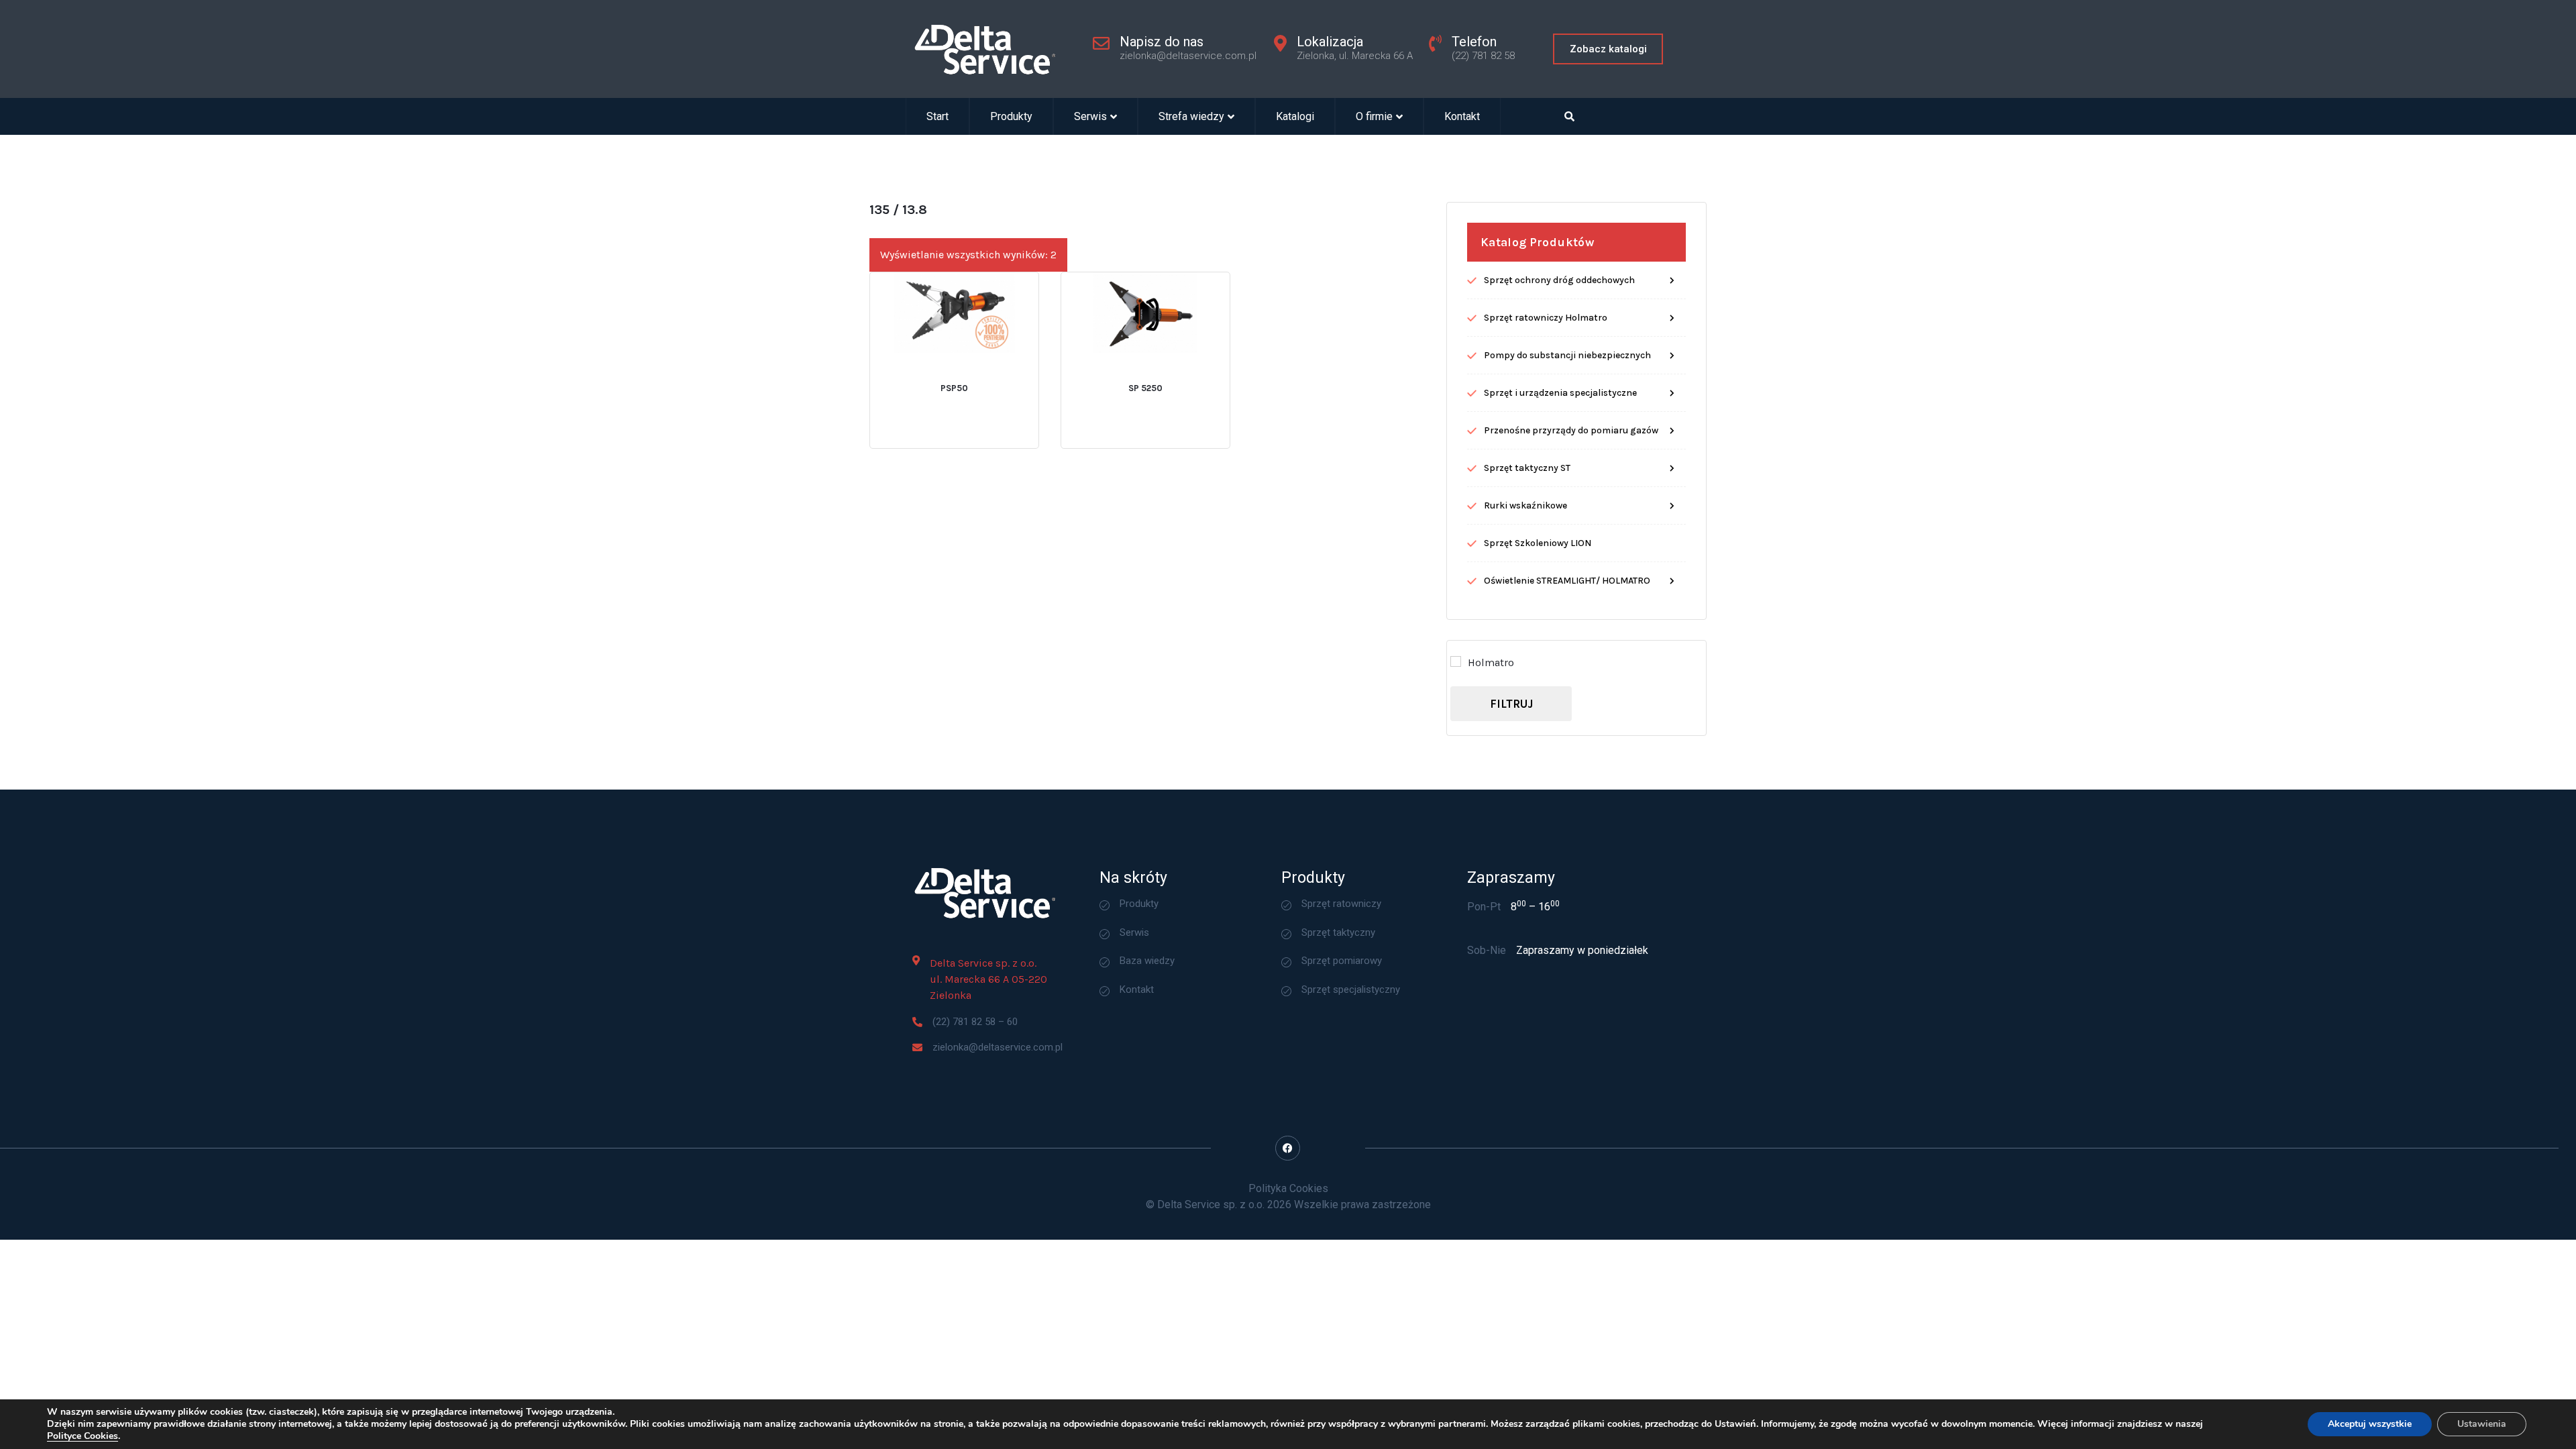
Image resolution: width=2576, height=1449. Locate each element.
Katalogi (1295, 116)
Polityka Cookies (1288, 1188)
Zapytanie (992, 374)
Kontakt (1462, 116)
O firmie (1374, 116)
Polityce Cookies (83, 1436)
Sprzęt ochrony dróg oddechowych (1559, 280)
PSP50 (954, 388)
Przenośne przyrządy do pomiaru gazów (1571, 430)
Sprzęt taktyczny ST (1527, 468)
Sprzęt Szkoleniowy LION (1538, 543)
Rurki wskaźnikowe (1525, 505)
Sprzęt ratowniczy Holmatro (1546, 318)
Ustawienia (2482, 1424)
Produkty (1011, 116)
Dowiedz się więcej (912, 374)
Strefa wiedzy (1191, 116)
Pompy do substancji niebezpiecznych (1567, 355)
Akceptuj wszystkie (2370, 1424)
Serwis (1090, 116)
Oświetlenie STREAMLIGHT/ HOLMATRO (1567, 581)
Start (937, 116)
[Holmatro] (1456, 661)
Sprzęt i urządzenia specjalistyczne (1560, 393)
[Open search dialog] (1570, 116)
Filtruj (1511, 704)
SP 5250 (1145, 388)
